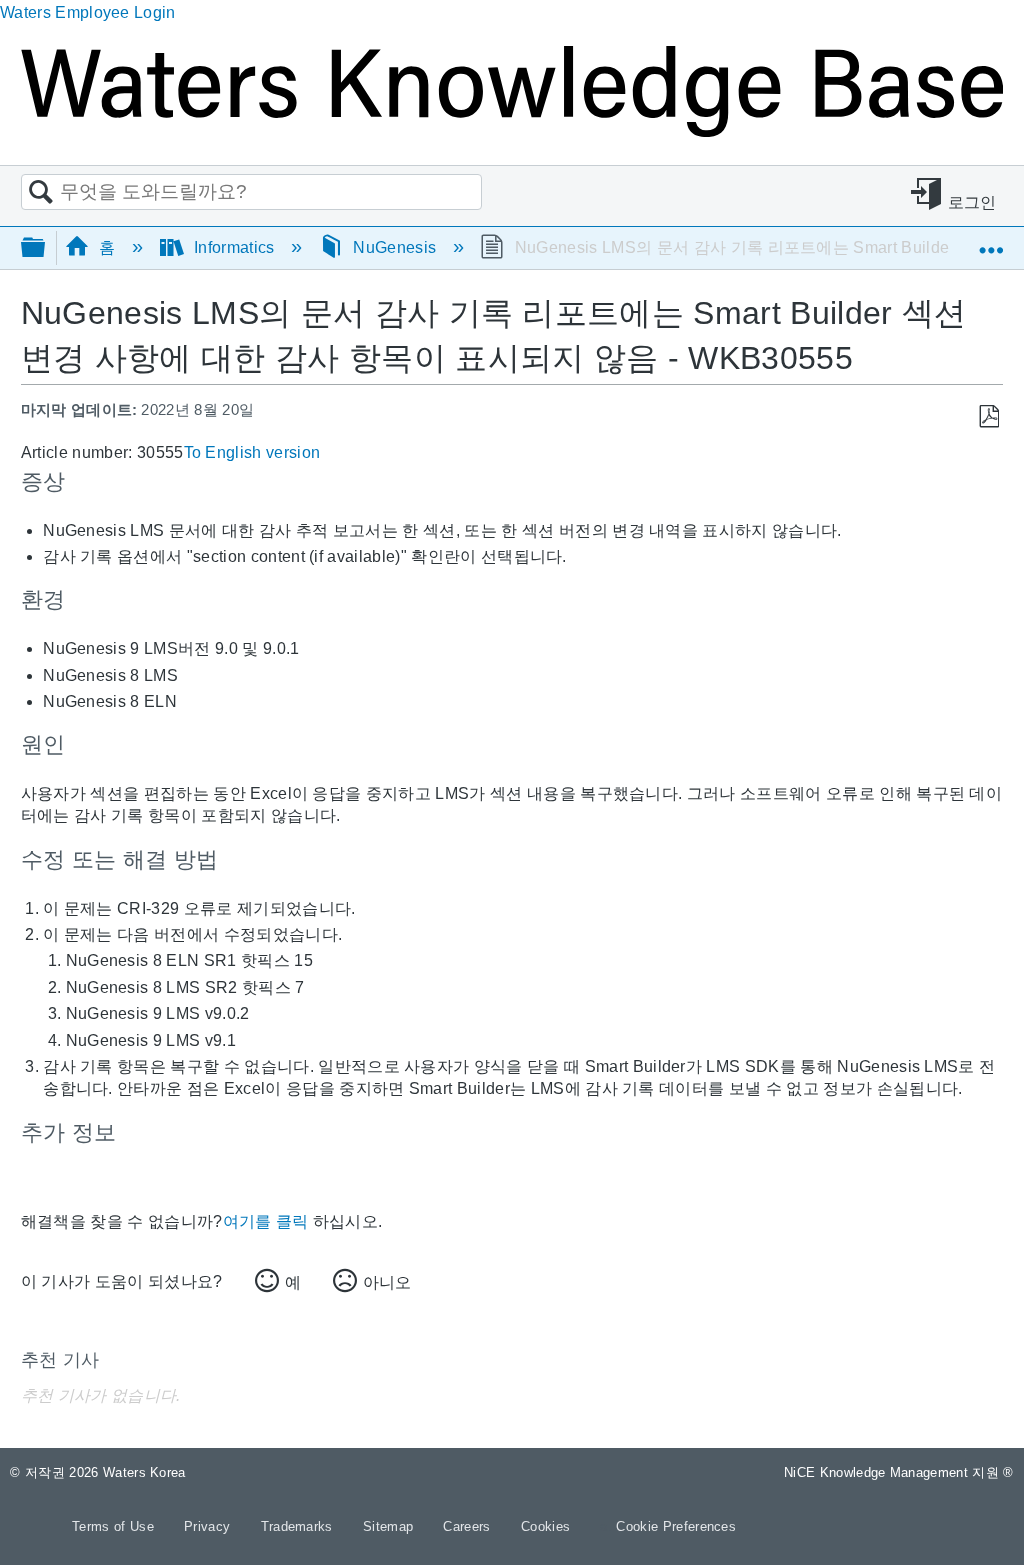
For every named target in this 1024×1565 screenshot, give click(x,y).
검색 (41, 193)
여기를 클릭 (266, 1221)
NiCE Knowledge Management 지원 (899, 1472)
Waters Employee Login (88, 12)
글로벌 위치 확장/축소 (991, 241)
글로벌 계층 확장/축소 (46, 248)
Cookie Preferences (676, 1526)
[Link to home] (512, 131)
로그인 (972, 202)
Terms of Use (115, 1526)
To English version (252, 452)
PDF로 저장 (988, 417)
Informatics (234, 247)
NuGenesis (395, 247)
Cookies (545, 1526)
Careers (469, 1526)
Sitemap (390, 1526)
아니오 (387, 1282)
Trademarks (299, 1526)
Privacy (209, 1526)
